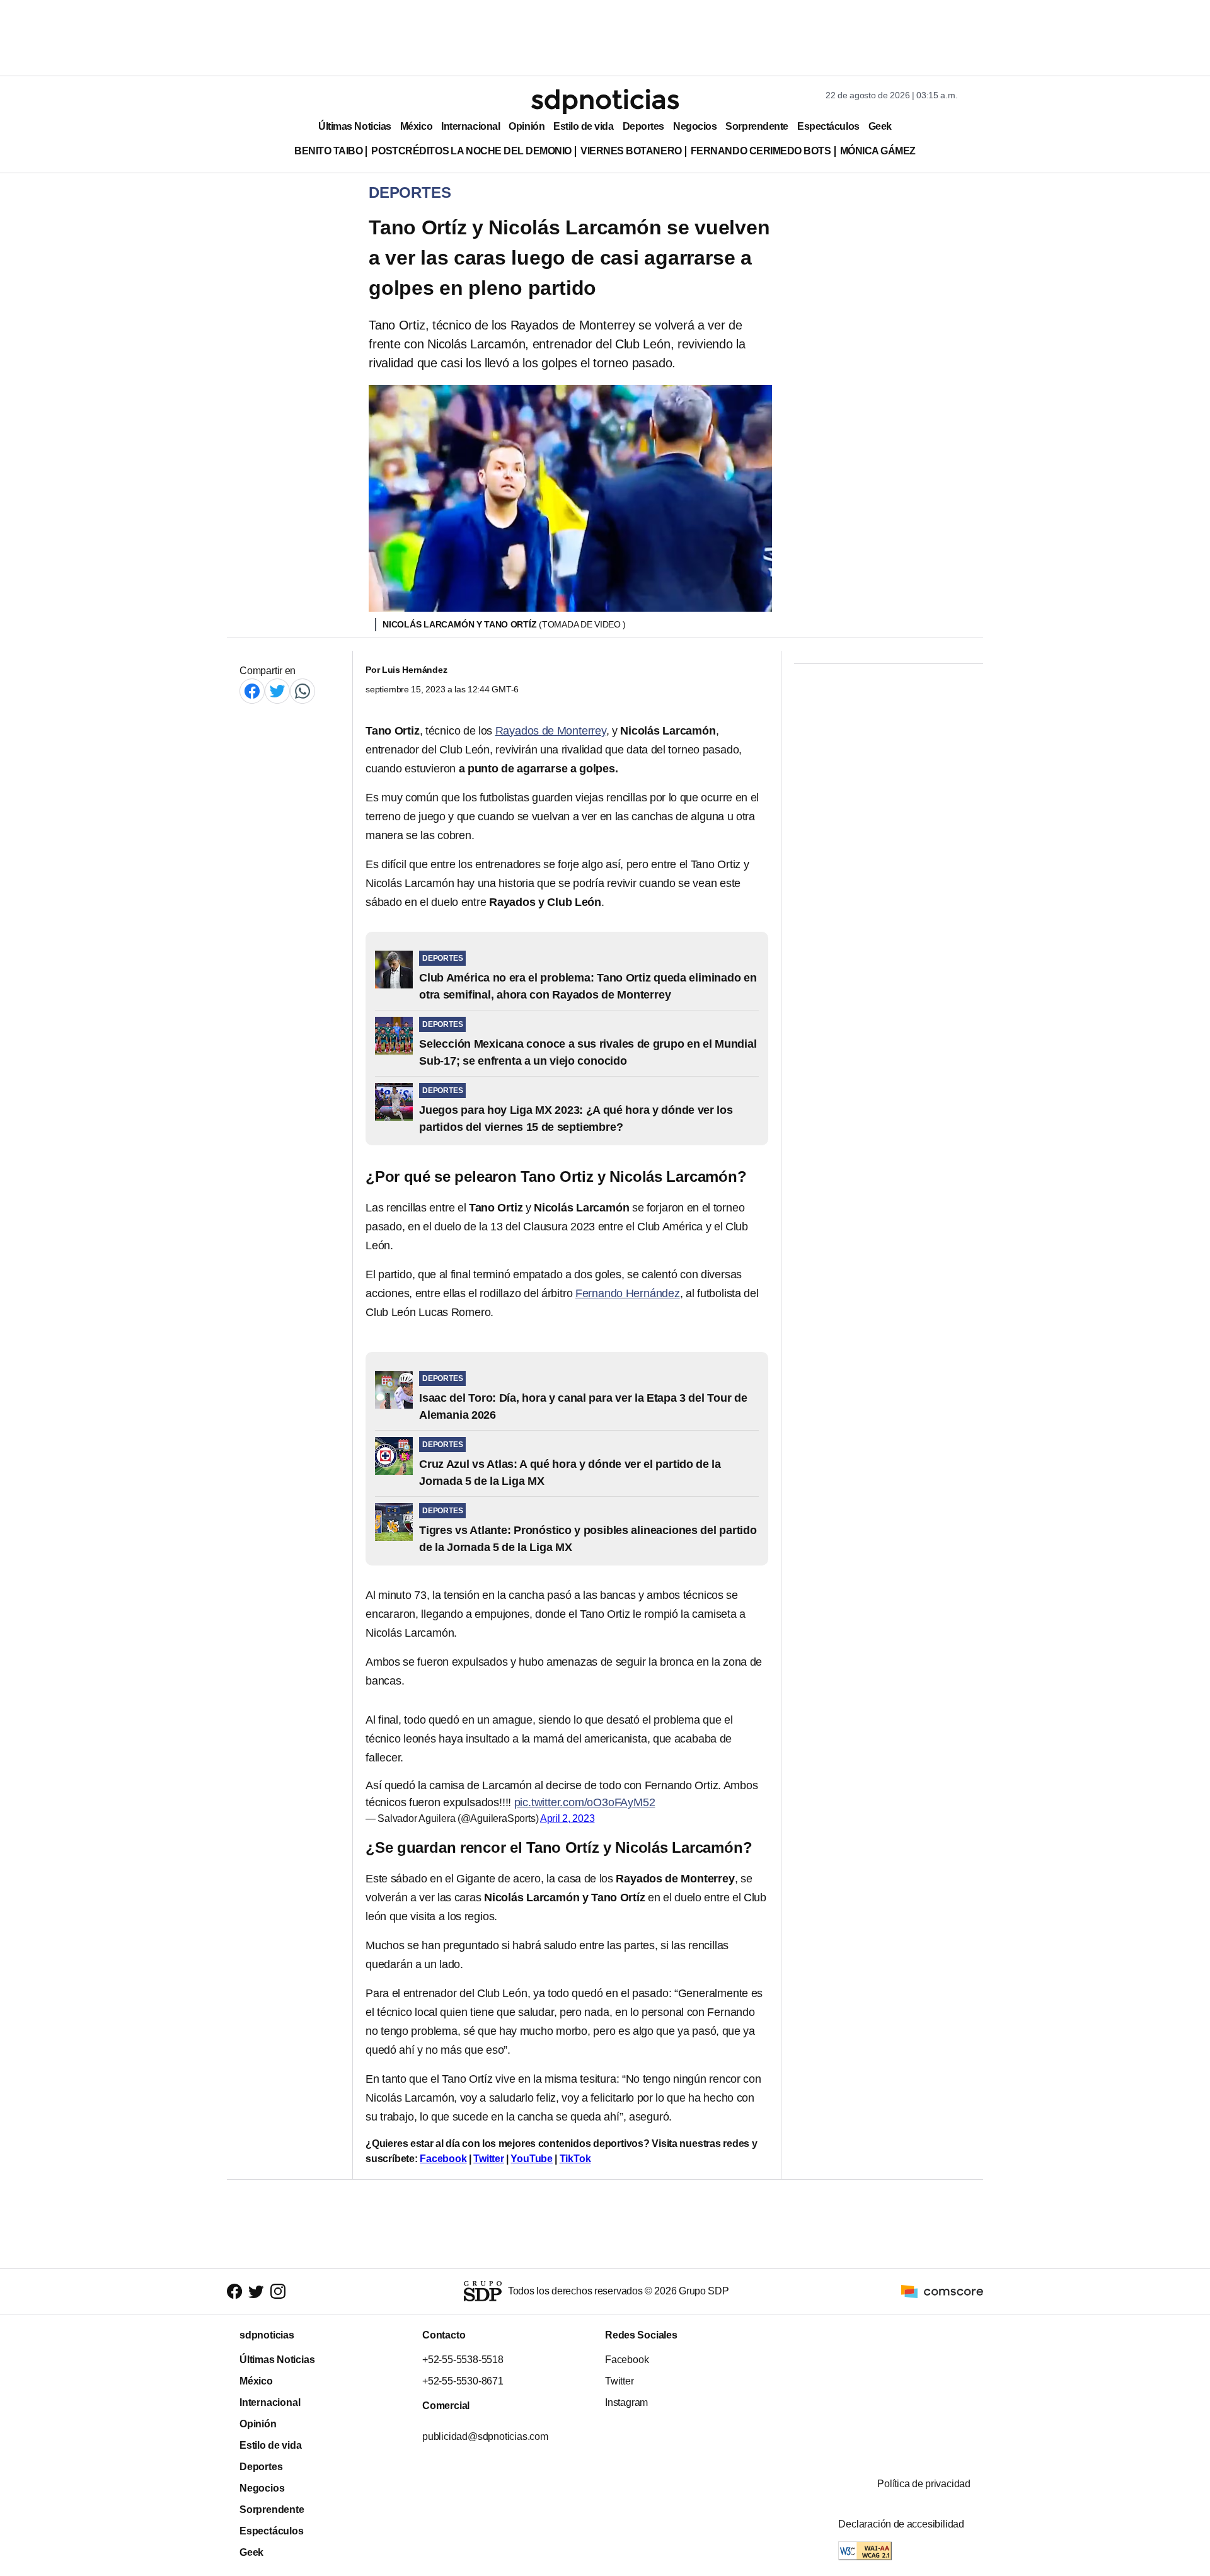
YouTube (532, 2159)
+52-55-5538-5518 (463, 2360)
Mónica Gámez (878, 151)
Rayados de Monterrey (551, 731)
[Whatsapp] (302, 691)
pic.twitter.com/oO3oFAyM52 (585, 1802)
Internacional (470, 126)
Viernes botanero (631, 151)
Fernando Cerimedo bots (761, 151)
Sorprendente (757, 126)
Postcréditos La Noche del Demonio (471, 151)
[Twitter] (277, 691)
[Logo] (605, 101)
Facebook (443, 2159)
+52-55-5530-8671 (463, 2381)
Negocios (695, 126)
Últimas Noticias (355, 126)
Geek (880, 126)
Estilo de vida (583, 126)
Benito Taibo (328, 151)
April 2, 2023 (568, 1818)
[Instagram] (278, 2292)
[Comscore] (942, 2291)
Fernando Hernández (628, 1293)
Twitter (489, 2159)
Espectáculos (828, 126)
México (416, 126)
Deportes (643, 126)
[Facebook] (252, 691)
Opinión (527, 126)
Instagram (626, 2402)
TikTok (575, 2159)
